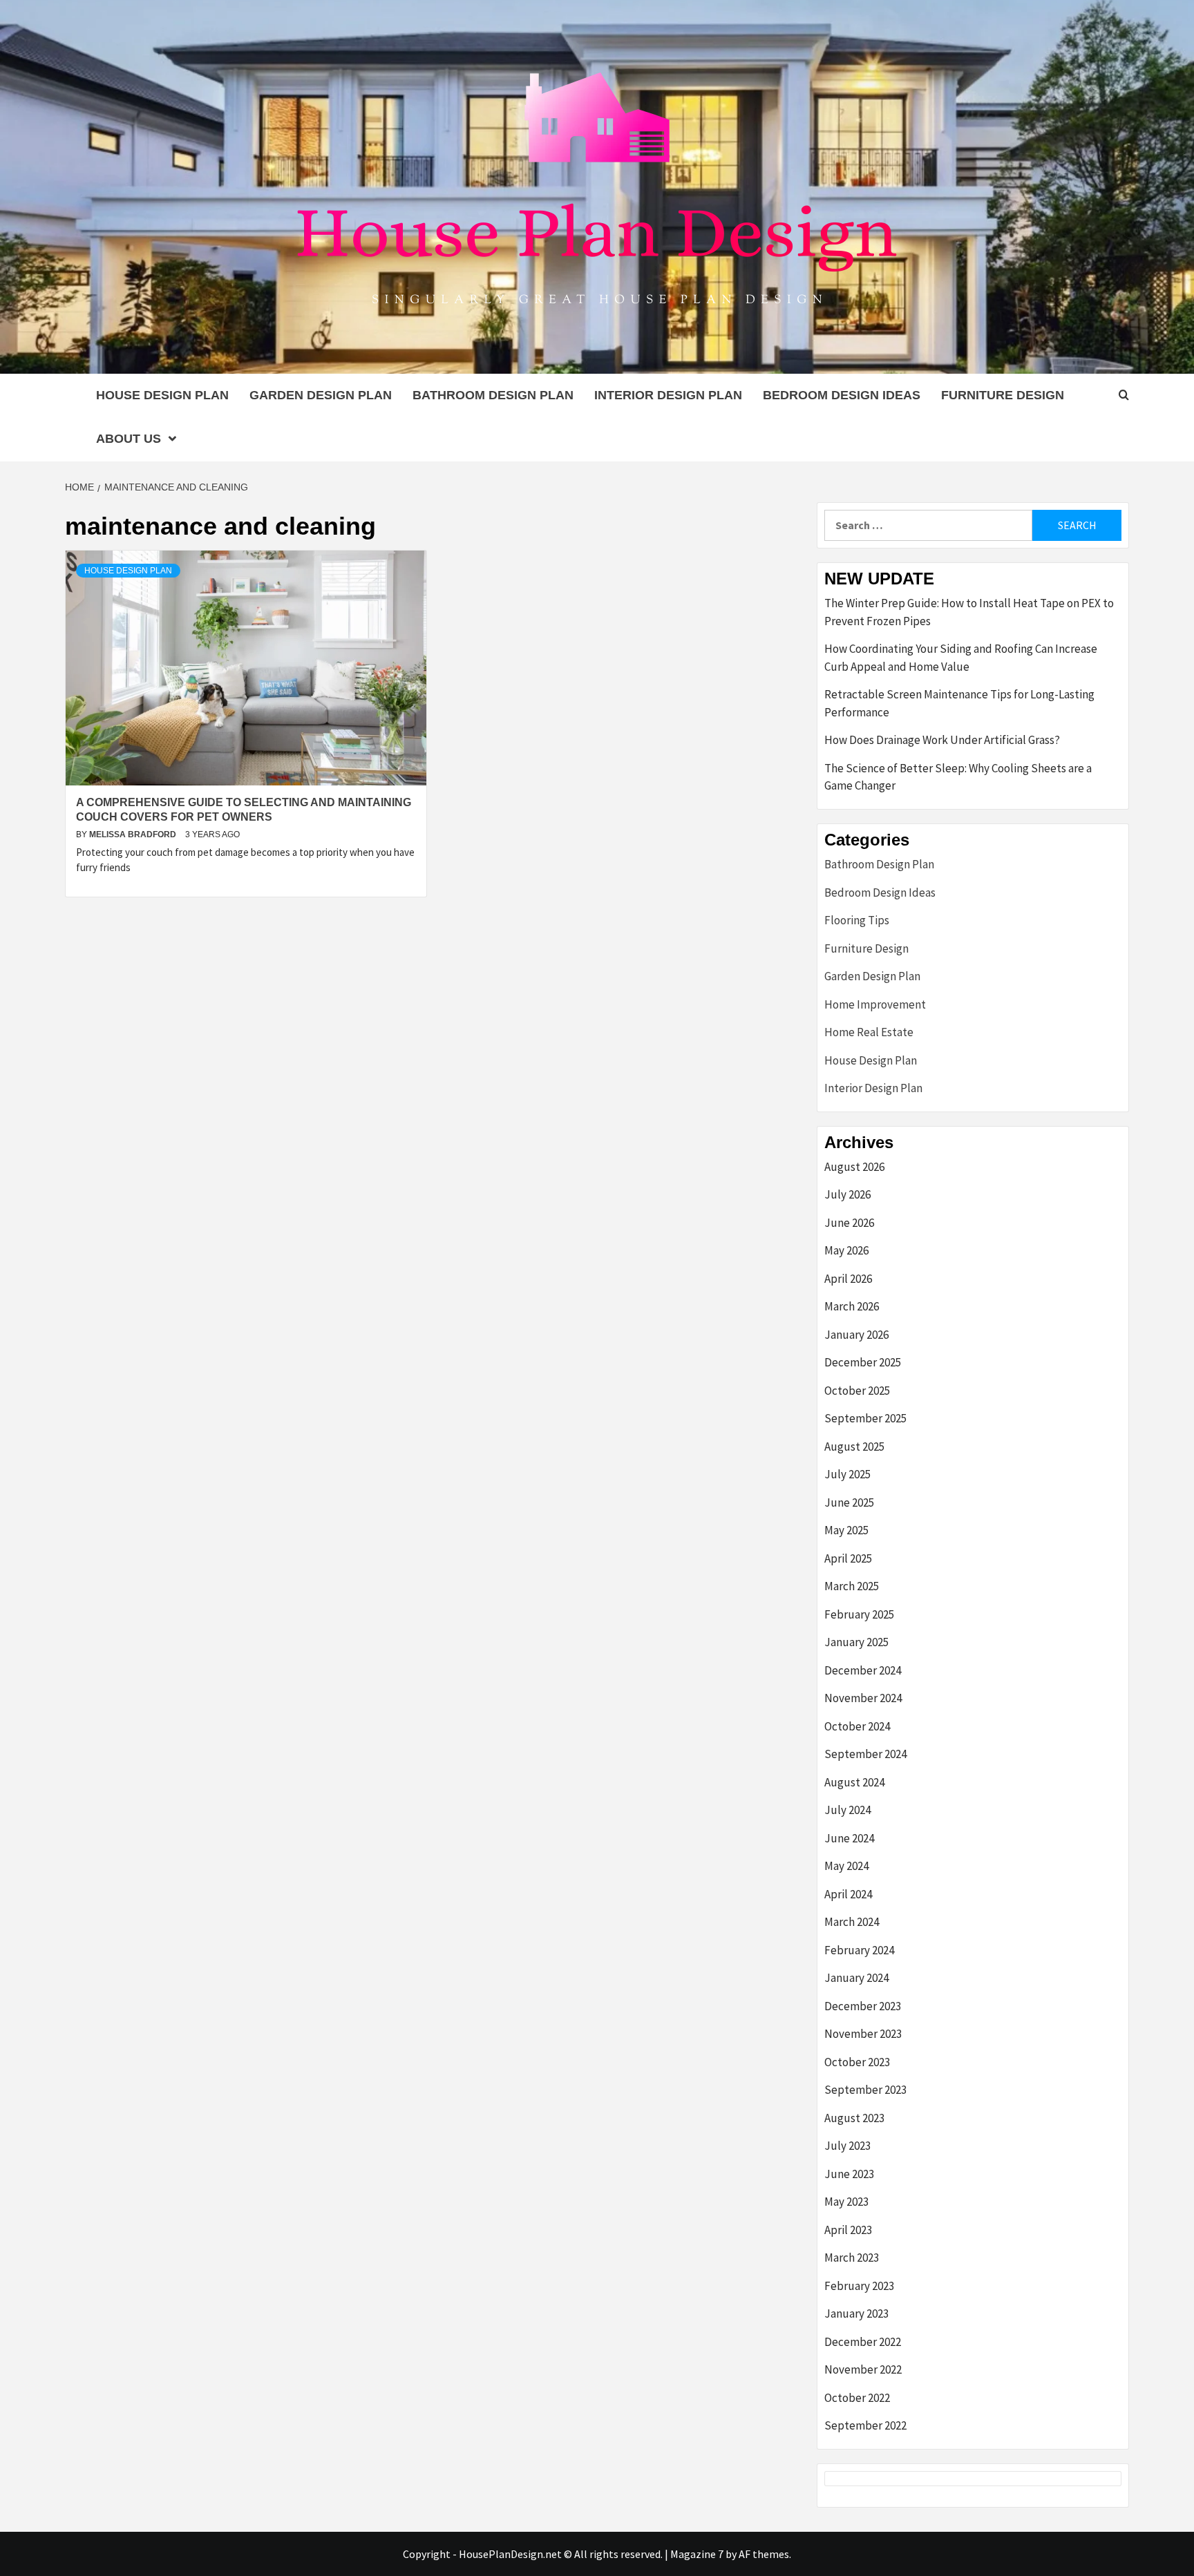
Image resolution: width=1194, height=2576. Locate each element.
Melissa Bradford (134, 834)
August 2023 (854, 2118)
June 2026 (849, 1223)
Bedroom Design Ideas (842, 395)
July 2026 (847, 1194)
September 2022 (865, 2425)
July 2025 (847, 1474)
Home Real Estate (869, 1032)
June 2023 (849, 2174)
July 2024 (847, 1810)
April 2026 (848, 1279)
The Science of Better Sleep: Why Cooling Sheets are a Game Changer (958, 777)
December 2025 (863, 1362)
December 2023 (863, 2006)
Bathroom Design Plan (493, 395)
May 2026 (846, 1250)
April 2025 (848, 1558)
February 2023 (859, 2286)
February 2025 (859, 1614)
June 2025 (849, 1502)
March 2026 (852, 1306)
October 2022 (857, 2398)
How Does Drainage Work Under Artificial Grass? (942, 740)
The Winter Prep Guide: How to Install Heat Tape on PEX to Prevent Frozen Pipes (969, 612)
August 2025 (854, 1447)
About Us (129, 439)
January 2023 (856, 2313)
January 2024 (856, 1978)
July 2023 (847, 2146)
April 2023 (848, 2230)
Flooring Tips (857, 920)
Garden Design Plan (321, 395)
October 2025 (857, 1391)
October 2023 (857, 2062)
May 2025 (846, 1530)
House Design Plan (162, 395)
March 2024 (852, 1922)
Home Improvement (875, 1004)
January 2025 (856, 1642)
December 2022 (863, 2342)
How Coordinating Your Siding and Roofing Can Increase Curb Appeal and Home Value (961, 658)
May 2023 (846, 2202)
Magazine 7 (697, 2554)
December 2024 (863, 1670)
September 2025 (865, 1418)
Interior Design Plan (668, 395)
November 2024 (863, 1698)
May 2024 (846, 1866)
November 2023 (863, 2034)
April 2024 (848, 1894)
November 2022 (863, 2369)
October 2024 (857, 1726)
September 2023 (865, 2090)
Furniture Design (1003, 395)
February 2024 (859, 1950)
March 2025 (852, 1586)
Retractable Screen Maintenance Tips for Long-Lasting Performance (959, 703)
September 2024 (865, 1754)
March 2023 (852, 2258)
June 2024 (849, 1838)
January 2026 (856, 1335)
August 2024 (854, 1782)
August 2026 (854, 1167)
